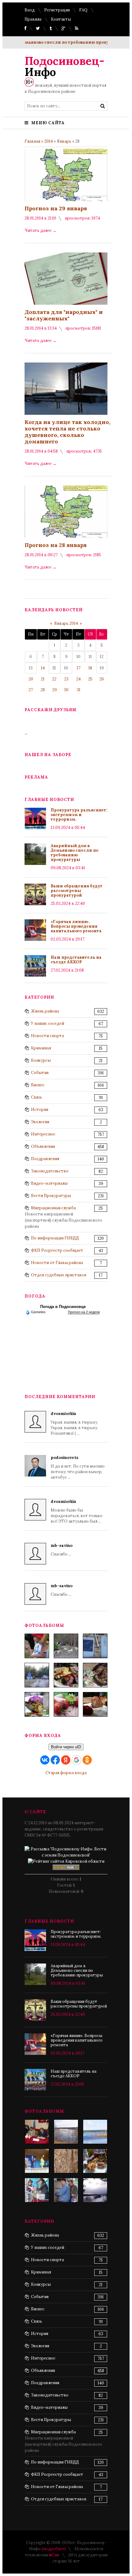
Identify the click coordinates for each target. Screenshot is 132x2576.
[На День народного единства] (37, 1704)
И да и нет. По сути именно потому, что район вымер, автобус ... (78, 1467)
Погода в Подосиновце (63, 1307)
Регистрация (57, 10)
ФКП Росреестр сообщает (57, 1250)
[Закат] (95, 2190)
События (40, 1073)
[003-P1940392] (66, 1646)
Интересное (43, 1134)
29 (54, 690)
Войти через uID (66, 1747)
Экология (40, 1122)
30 (66, 690)
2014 (49, 141)
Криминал (41, 1048)
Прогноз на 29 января (56, 208)
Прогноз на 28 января (56, 545)
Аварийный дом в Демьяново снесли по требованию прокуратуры (74, 853)
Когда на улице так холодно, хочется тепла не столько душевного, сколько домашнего (67, 432)
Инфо (64, 66)
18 (90, 668)
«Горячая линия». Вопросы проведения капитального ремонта (76, 926)
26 (102, 679)
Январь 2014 (66, 623)
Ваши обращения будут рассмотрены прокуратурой (77, 891)
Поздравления (45, 1159)
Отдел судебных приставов (59, 1275)
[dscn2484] (37, 2161)
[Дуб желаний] (66, 2161)
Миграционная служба (53, 1208)
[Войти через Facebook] (55, 1760)
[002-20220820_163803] (95, 1646)
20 (31, 679)
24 (78, 679)
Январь (64, 141)
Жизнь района (45, 1011)
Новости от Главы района (57, 1263)
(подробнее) (54, 2549)
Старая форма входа (66, 1773)
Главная (32, 141)
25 (90, 679)
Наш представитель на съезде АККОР (76, 960)
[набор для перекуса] (95, 1704)
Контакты (61, 19)
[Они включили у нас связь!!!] (66, 2190)
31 (79, 690)
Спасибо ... (62, 1550)
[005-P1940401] (37, 1646)
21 (43, 679)
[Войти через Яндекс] (66, 1760)
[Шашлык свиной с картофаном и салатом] (66, 1675)
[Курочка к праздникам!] (95, 1675)
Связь (37, 1097)
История (40, 1110)
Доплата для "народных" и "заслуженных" (64, 315)
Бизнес (38, 1085)
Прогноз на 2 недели (84, 1312)
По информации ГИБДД (55, 1238)
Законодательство (50, 1171)
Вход (30, 10)
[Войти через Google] (76, 1760)
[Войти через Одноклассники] (87, 1760)
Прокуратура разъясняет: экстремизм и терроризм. (79, 815)
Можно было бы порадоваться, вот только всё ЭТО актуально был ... (77, 1511)
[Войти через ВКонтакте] (45, 1760)
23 (66, 679)
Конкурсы (41, 1060)
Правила (33, 19)
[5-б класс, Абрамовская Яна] (37, 2190)
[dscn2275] (95, 2161)
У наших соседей (48, 1023)
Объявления (43, 1146)
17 (79, 668)
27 (31, 690)
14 (43, 668)
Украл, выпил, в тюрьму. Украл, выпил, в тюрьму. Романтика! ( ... (74, 1423)
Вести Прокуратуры (51, 1196)
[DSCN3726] (37, 2132)
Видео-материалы (49, 1183)
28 (43, 690)
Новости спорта (47, 1036)
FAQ (83, 10)
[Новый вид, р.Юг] (95, 2132)
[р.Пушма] (66, 2132)
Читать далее (41, 230)
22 (54, 679)
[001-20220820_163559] (37, 1675)
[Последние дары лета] (66, 1704)
